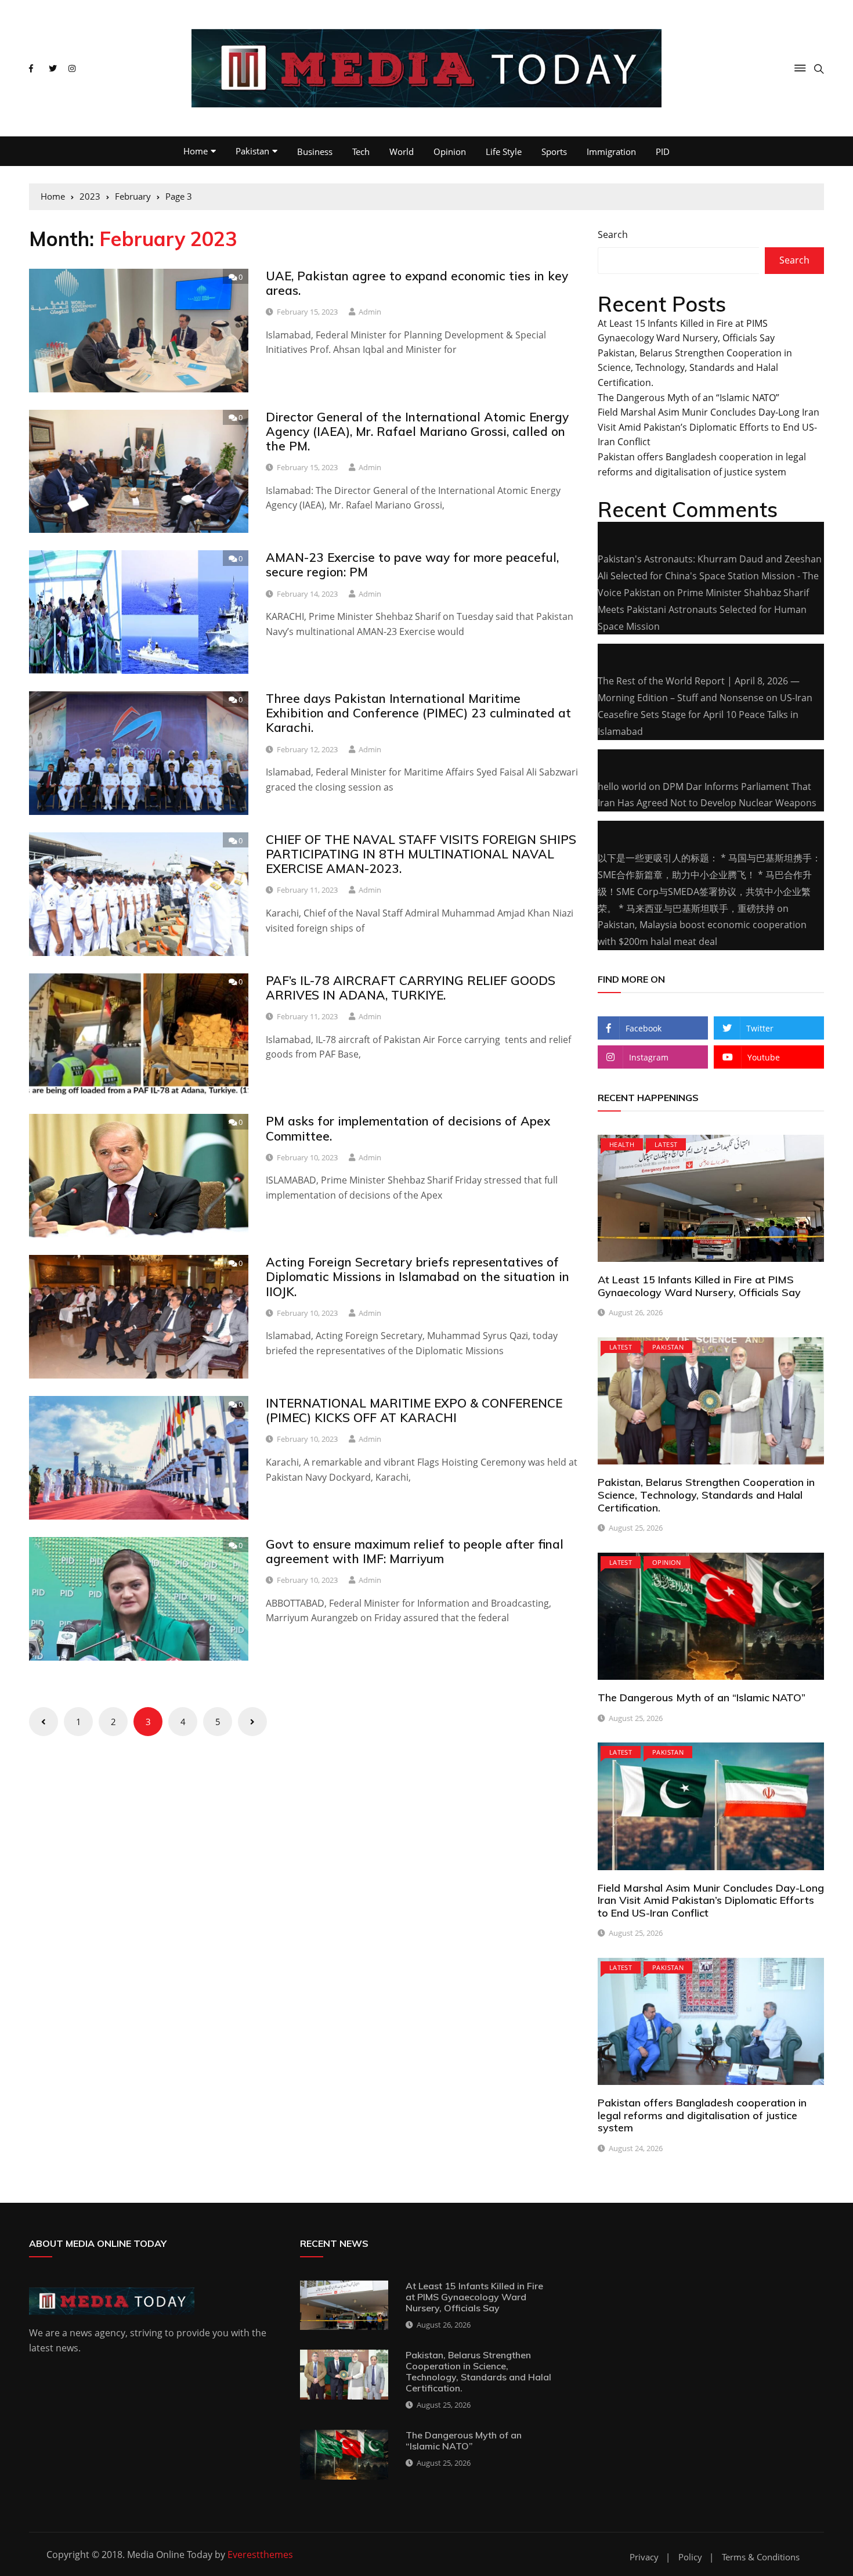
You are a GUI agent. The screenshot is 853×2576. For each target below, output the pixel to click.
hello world (622, 786)
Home (196, 151)
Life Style (504, 151)
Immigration (611, 151)
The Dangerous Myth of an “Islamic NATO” (688, 398)
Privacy (644, 2557)
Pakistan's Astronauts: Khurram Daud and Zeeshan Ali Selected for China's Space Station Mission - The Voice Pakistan (710, 576)
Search (613, 234)
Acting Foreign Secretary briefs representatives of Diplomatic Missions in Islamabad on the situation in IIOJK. (418, 1276)
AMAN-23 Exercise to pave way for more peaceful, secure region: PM (412, 564)
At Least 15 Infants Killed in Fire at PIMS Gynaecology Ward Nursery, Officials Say (699, 1286)
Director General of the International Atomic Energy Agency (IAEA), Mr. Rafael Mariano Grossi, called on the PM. (417, 431)
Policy (690, 2557)
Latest (666, 1144)
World (402, 151)
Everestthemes (260, 2555)
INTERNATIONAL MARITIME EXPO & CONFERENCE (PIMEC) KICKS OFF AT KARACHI (414, 1410)
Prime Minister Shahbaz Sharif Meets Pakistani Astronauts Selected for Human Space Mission (703, 609)
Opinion (450, 151)
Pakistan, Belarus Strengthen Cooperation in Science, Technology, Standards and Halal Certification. (695, 368)
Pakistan (252, 151)
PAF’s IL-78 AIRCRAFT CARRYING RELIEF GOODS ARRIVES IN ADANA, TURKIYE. (411, 988)
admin (370, 312)
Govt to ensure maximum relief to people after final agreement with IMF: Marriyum (415, 1551)
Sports (554, 151)
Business (315, 151)
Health (622, 1144)
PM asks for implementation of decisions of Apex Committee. (408, 1128)
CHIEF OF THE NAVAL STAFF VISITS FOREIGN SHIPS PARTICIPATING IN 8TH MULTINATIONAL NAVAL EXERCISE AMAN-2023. (421, 854)
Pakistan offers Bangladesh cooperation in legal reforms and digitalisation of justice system (702, 2115)
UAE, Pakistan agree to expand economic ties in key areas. (417, 283)
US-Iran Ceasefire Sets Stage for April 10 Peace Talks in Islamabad (705, 715)
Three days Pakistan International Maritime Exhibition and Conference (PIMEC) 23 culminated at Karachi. (418, 713)
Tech (361, 151)
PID (663, 151)
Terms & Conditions (761, 2557)
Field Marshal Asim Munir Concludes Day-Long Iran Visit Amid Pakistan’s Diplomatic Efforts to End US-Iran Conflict (709, 427)
